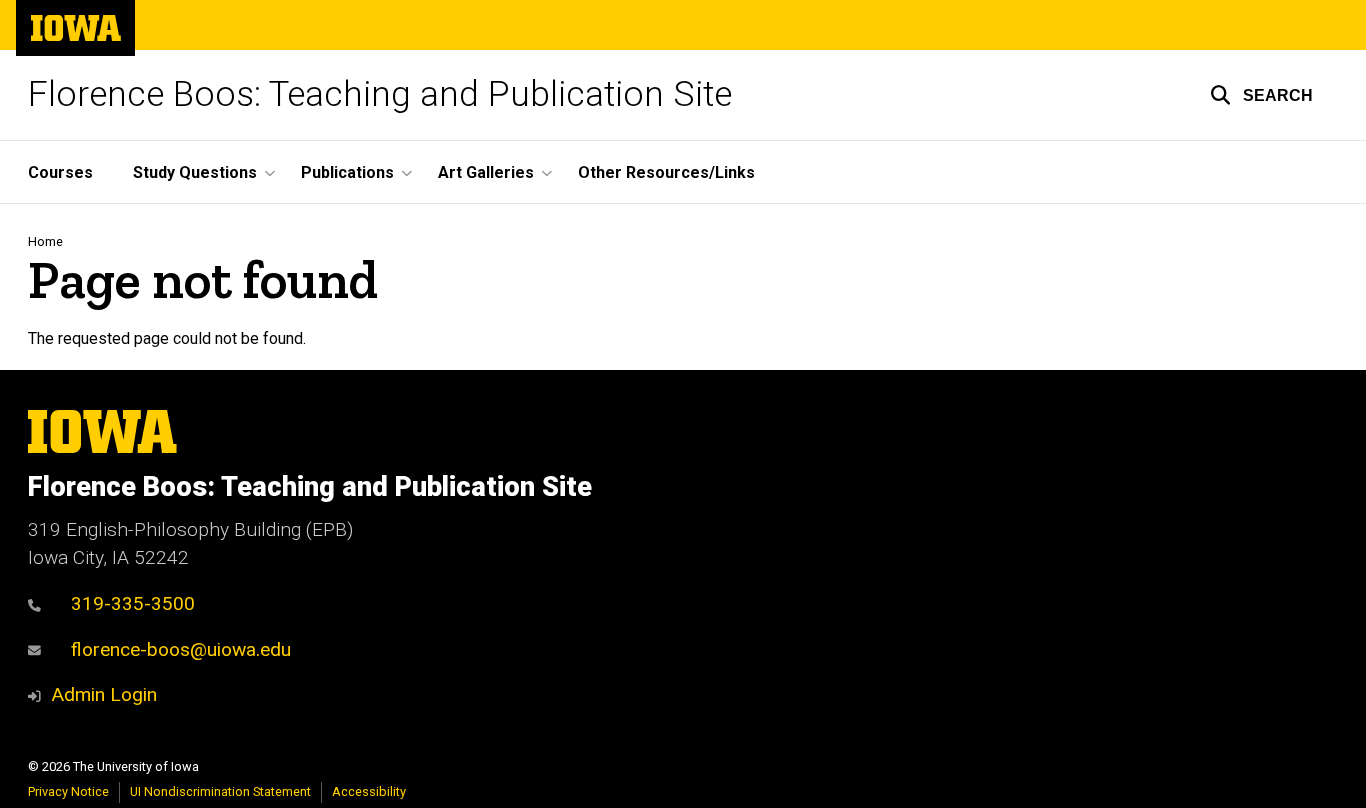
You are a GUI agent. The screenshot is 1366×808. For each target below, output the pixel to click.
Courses (60, 172)
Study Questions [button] (195, 172)
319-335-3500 (133, 603)
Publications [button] (347, 172)
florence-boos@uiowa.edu (181, 649)
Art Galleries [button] (486, 172)
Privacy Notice (68, 791)
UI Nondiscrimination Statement (220, 791)
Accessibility (369, 791)
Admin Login (104, 694)
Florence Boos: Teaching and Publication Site (380, 94)
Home (45, 241)
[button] (1261, 95)
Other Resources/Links (666, 172)
